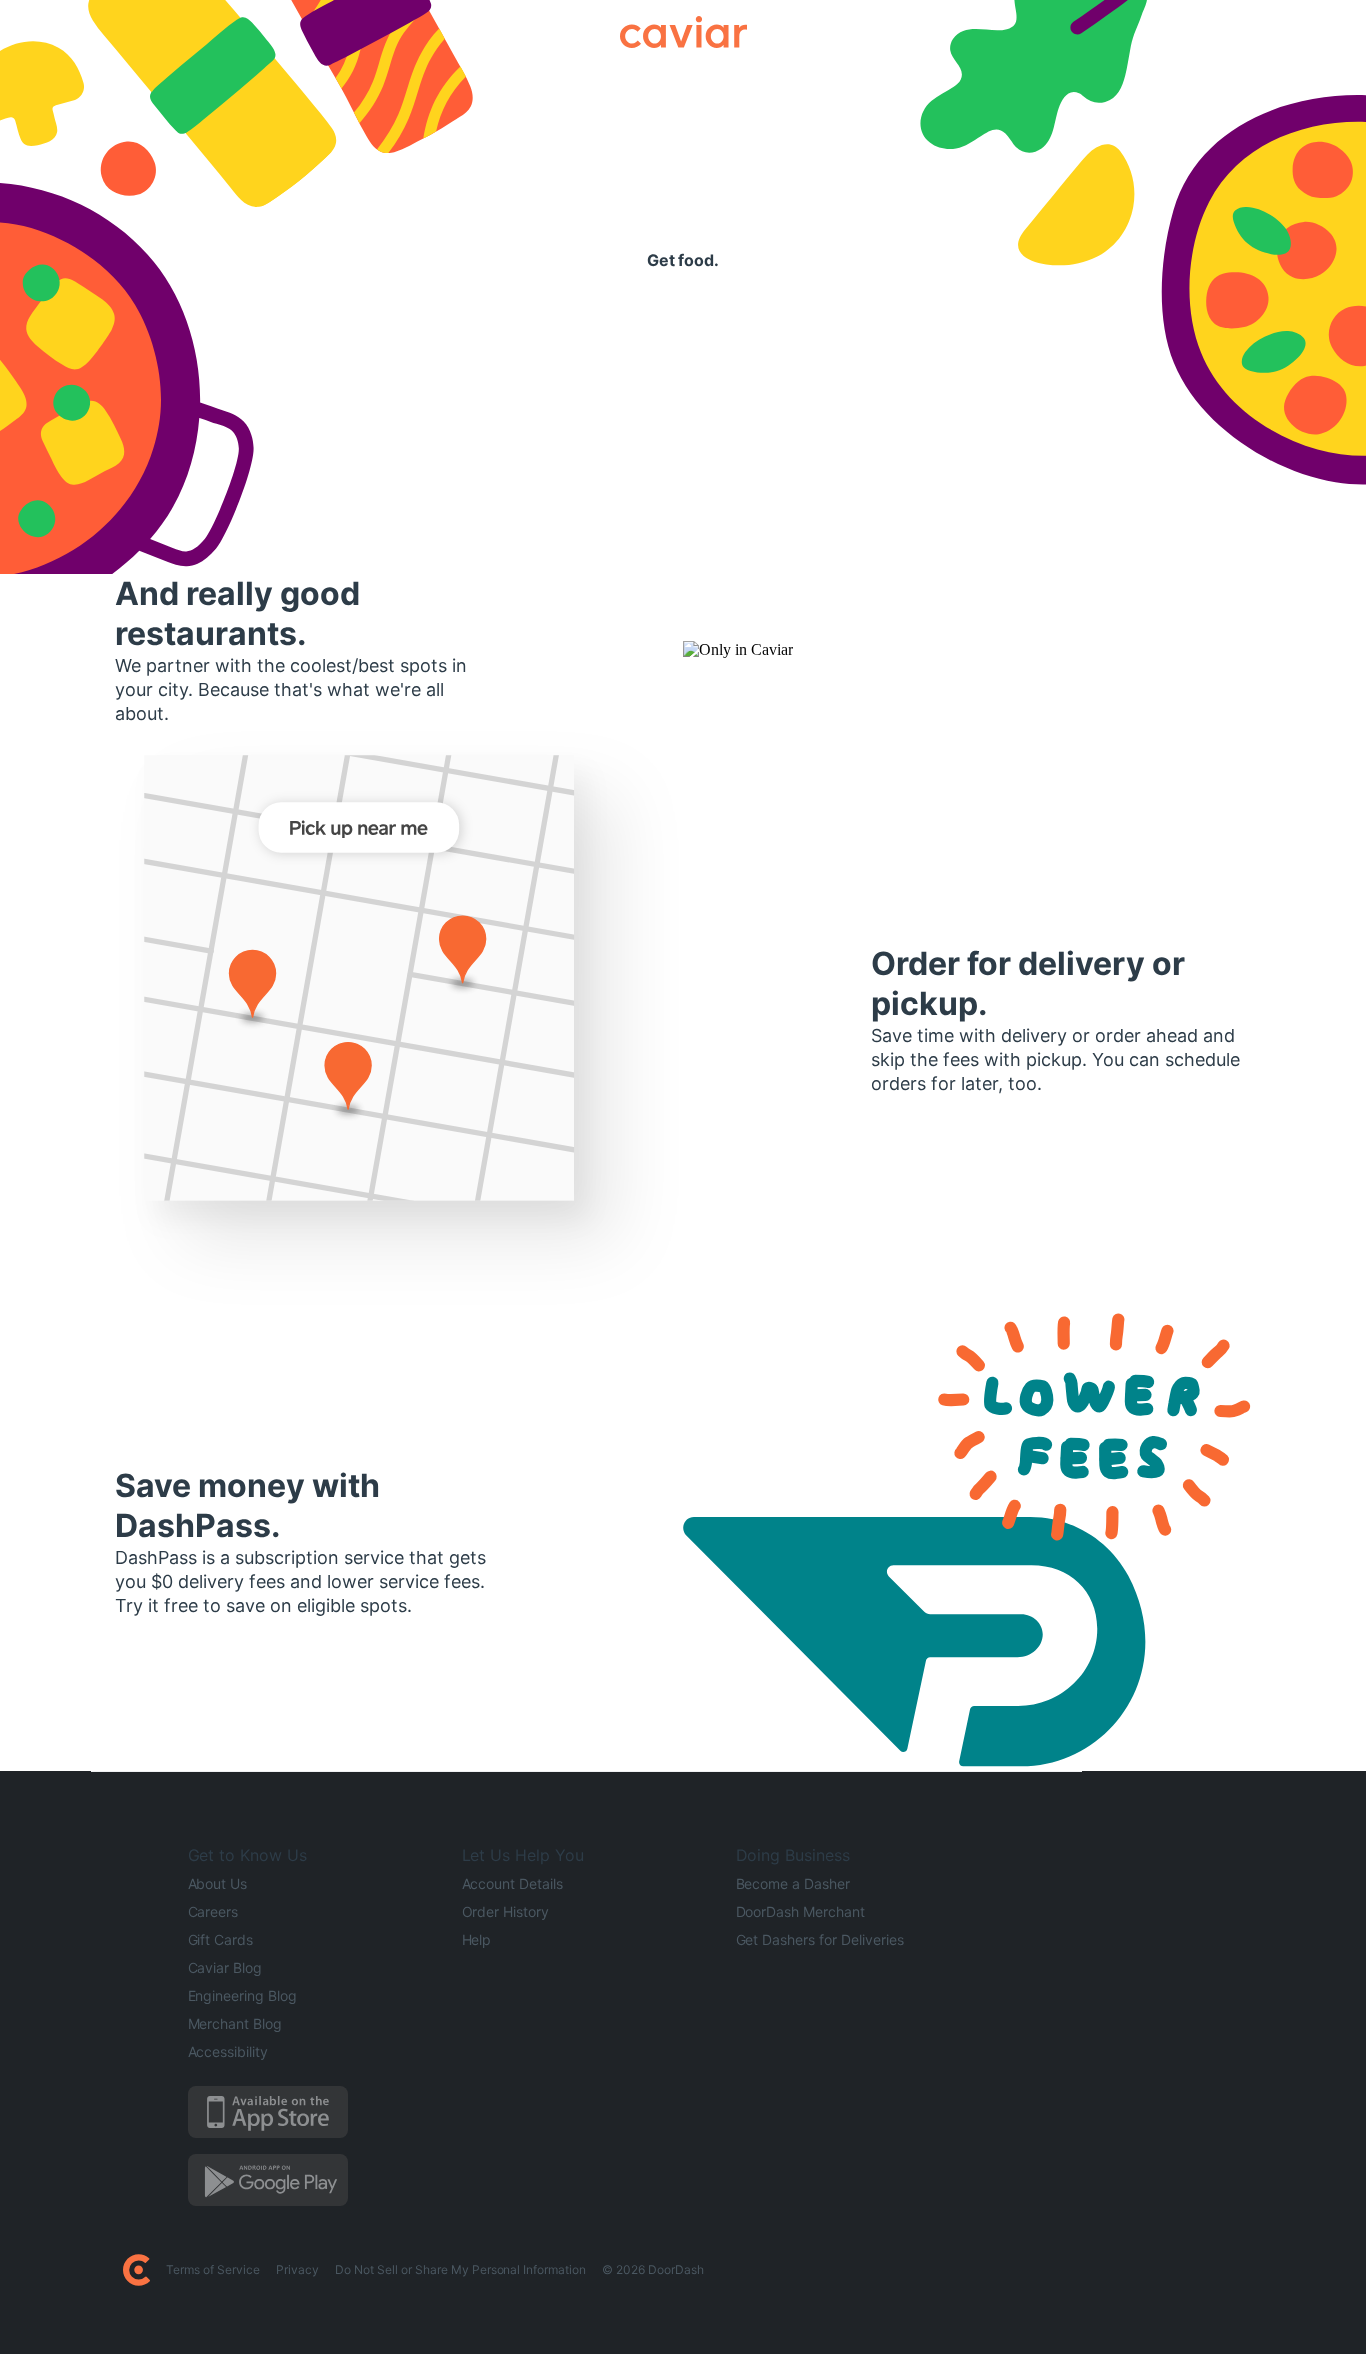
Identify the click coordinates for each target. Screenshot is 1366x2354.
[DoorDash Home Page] (136, 2270)
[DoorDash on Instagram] (1038, 2270)
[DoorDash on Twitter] (1014, 2270)
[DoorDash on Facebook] (990, 2270)
